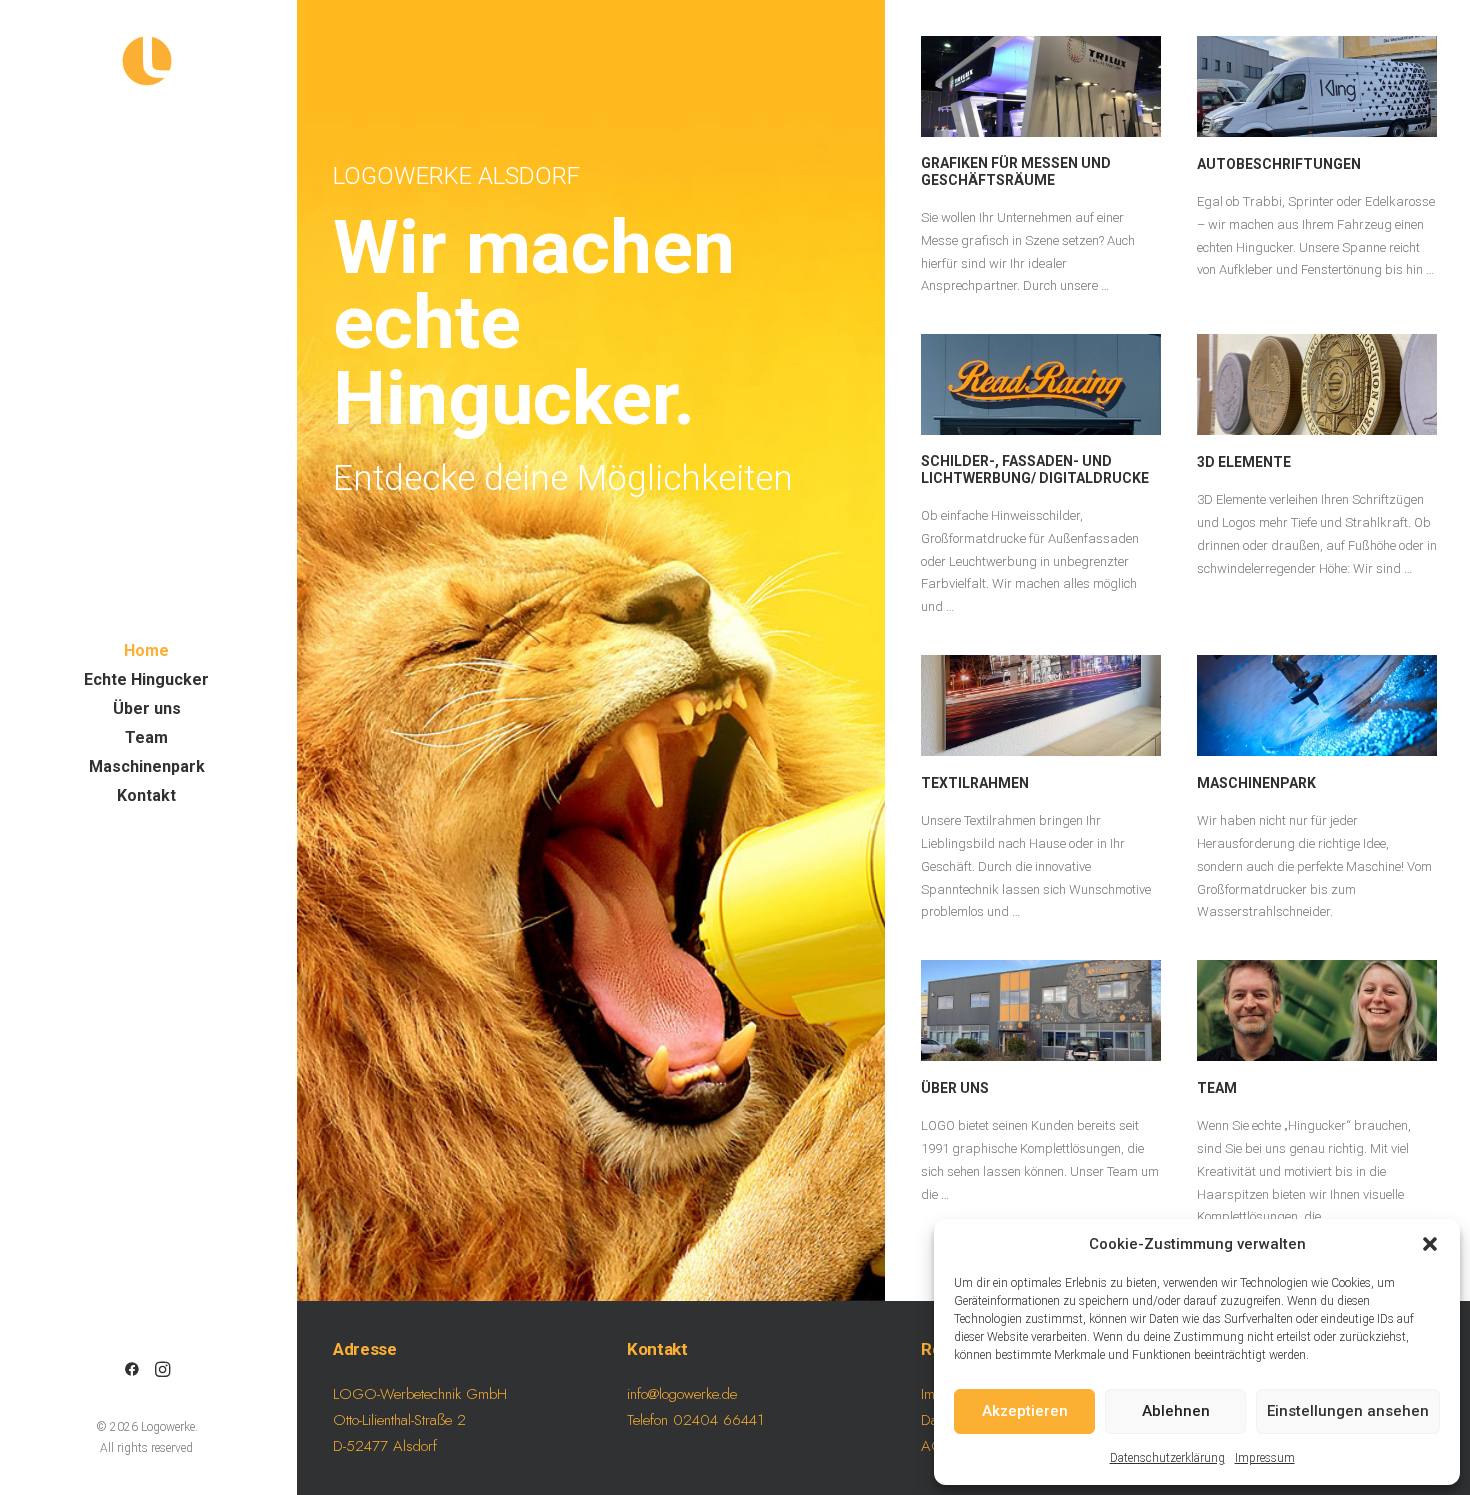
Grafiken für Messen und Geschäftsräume (1016, 171)
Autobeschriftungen (1279, 164)
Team (1217, 1088)
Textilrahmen (975, 783)
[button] (1430, 1244)
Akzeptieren (1025, 1411)
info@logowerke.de (682, 1394)
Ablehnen (1176, 1411)
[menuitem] (132, 1370)
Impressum (1265, 1458)
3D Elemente (1244, 462)
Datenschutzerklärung (1167, 1458)
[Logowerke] (146, 61)
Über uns (955, 1088)
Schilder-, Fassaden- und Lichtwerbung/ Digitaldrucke (1035, 469)
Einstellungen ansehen (1348, 1411)
